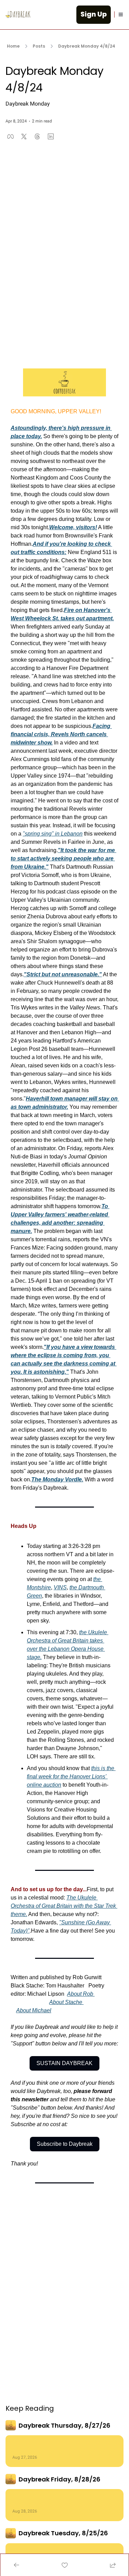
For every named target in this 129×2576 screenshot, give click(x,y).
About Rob (80, 1994)
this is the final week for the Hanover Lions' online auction (71, 1776)
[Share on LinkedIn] (51, 136)
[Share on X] (24, 136)
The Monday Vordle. (57, 1479)
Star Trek (105, 1906)
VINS (60, 1587)
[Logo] (18, 14)
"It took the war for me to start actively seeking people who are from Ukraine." (63, 858)
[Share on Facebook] (10, 136)
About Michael (34, 2010)
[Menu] (121, 14)
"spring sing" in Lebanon (53, 834)
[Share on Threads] (37, 136)
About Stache (66, 2002)
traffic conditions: (44, 552)
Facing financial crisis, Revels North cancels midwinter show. (61, 734)
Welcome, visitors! (73, 527)
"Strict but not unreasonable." (63, 974)
